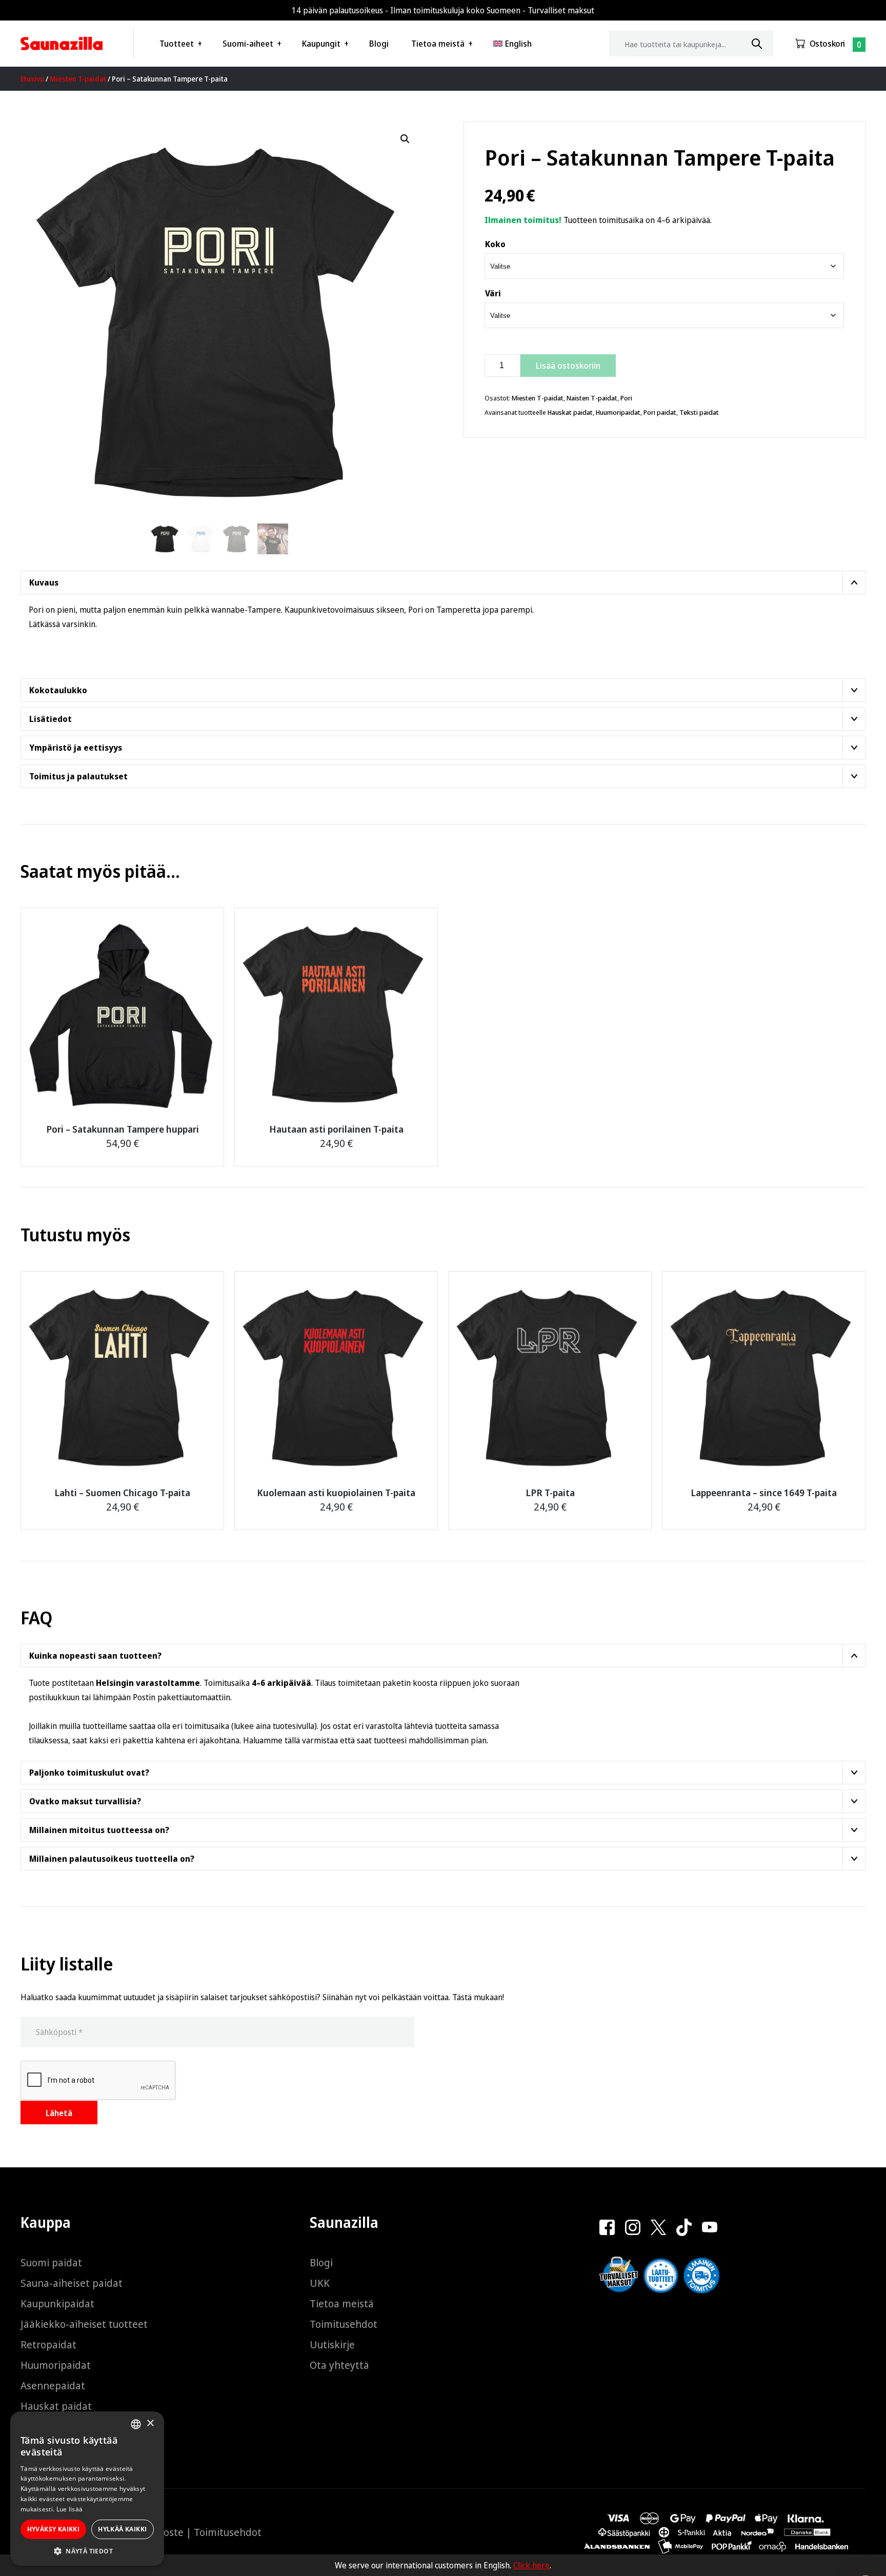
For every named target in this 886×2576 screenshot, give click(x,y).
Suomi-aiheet (248, 44)
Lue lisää (70, 2509)
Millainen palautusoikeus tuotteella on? (112, 1859)
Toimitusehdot (344, 2324)
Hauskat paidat (570, 412)
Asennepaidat (53, 2386)
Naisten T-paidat (592, 398)
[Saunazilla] (62, 44)
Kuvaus (44, 582)
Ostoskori (827, 44)
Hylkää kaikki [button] (122, 2529)
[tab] (443, 582)
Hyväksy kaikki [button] (54, 2529)
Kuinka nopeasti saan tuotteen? (95, 1656)
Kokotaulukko (58, 690)
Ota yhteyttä (339, 2365)
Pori (626, 398)
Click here (531, 2565)
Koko (495, 244)
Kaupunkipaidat (57, 2303)
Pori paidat (660, 412)
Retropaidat (48, 2344)
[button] (405, 139)
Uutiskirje (332, 2344)
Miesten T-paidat (78, 79)
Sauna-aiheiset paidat (72, 2283)
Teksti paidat (699, 412)
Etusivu (32, 79)
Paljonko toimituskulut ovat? (89, 1773)
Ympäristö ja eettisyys (76, 748)
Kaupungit (321, 44)
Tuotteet (177, 44)
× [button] (150, 2423)
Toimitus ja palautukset (78, 776)
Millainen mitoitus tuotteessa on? (99, 1830)
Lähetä (59, 2113)
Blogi (379, 44)
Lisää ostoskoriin (568, 366)
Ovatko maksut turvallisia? (85, 1801)
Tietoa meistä (438, 44)
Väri (493, 293)
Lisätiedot (51, 719)
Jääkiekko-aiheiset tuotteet (84, 2324)
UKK (320, 2283)
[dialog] (87, 2489)
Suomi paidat (51, 2262)
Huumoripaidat (618, 412)
